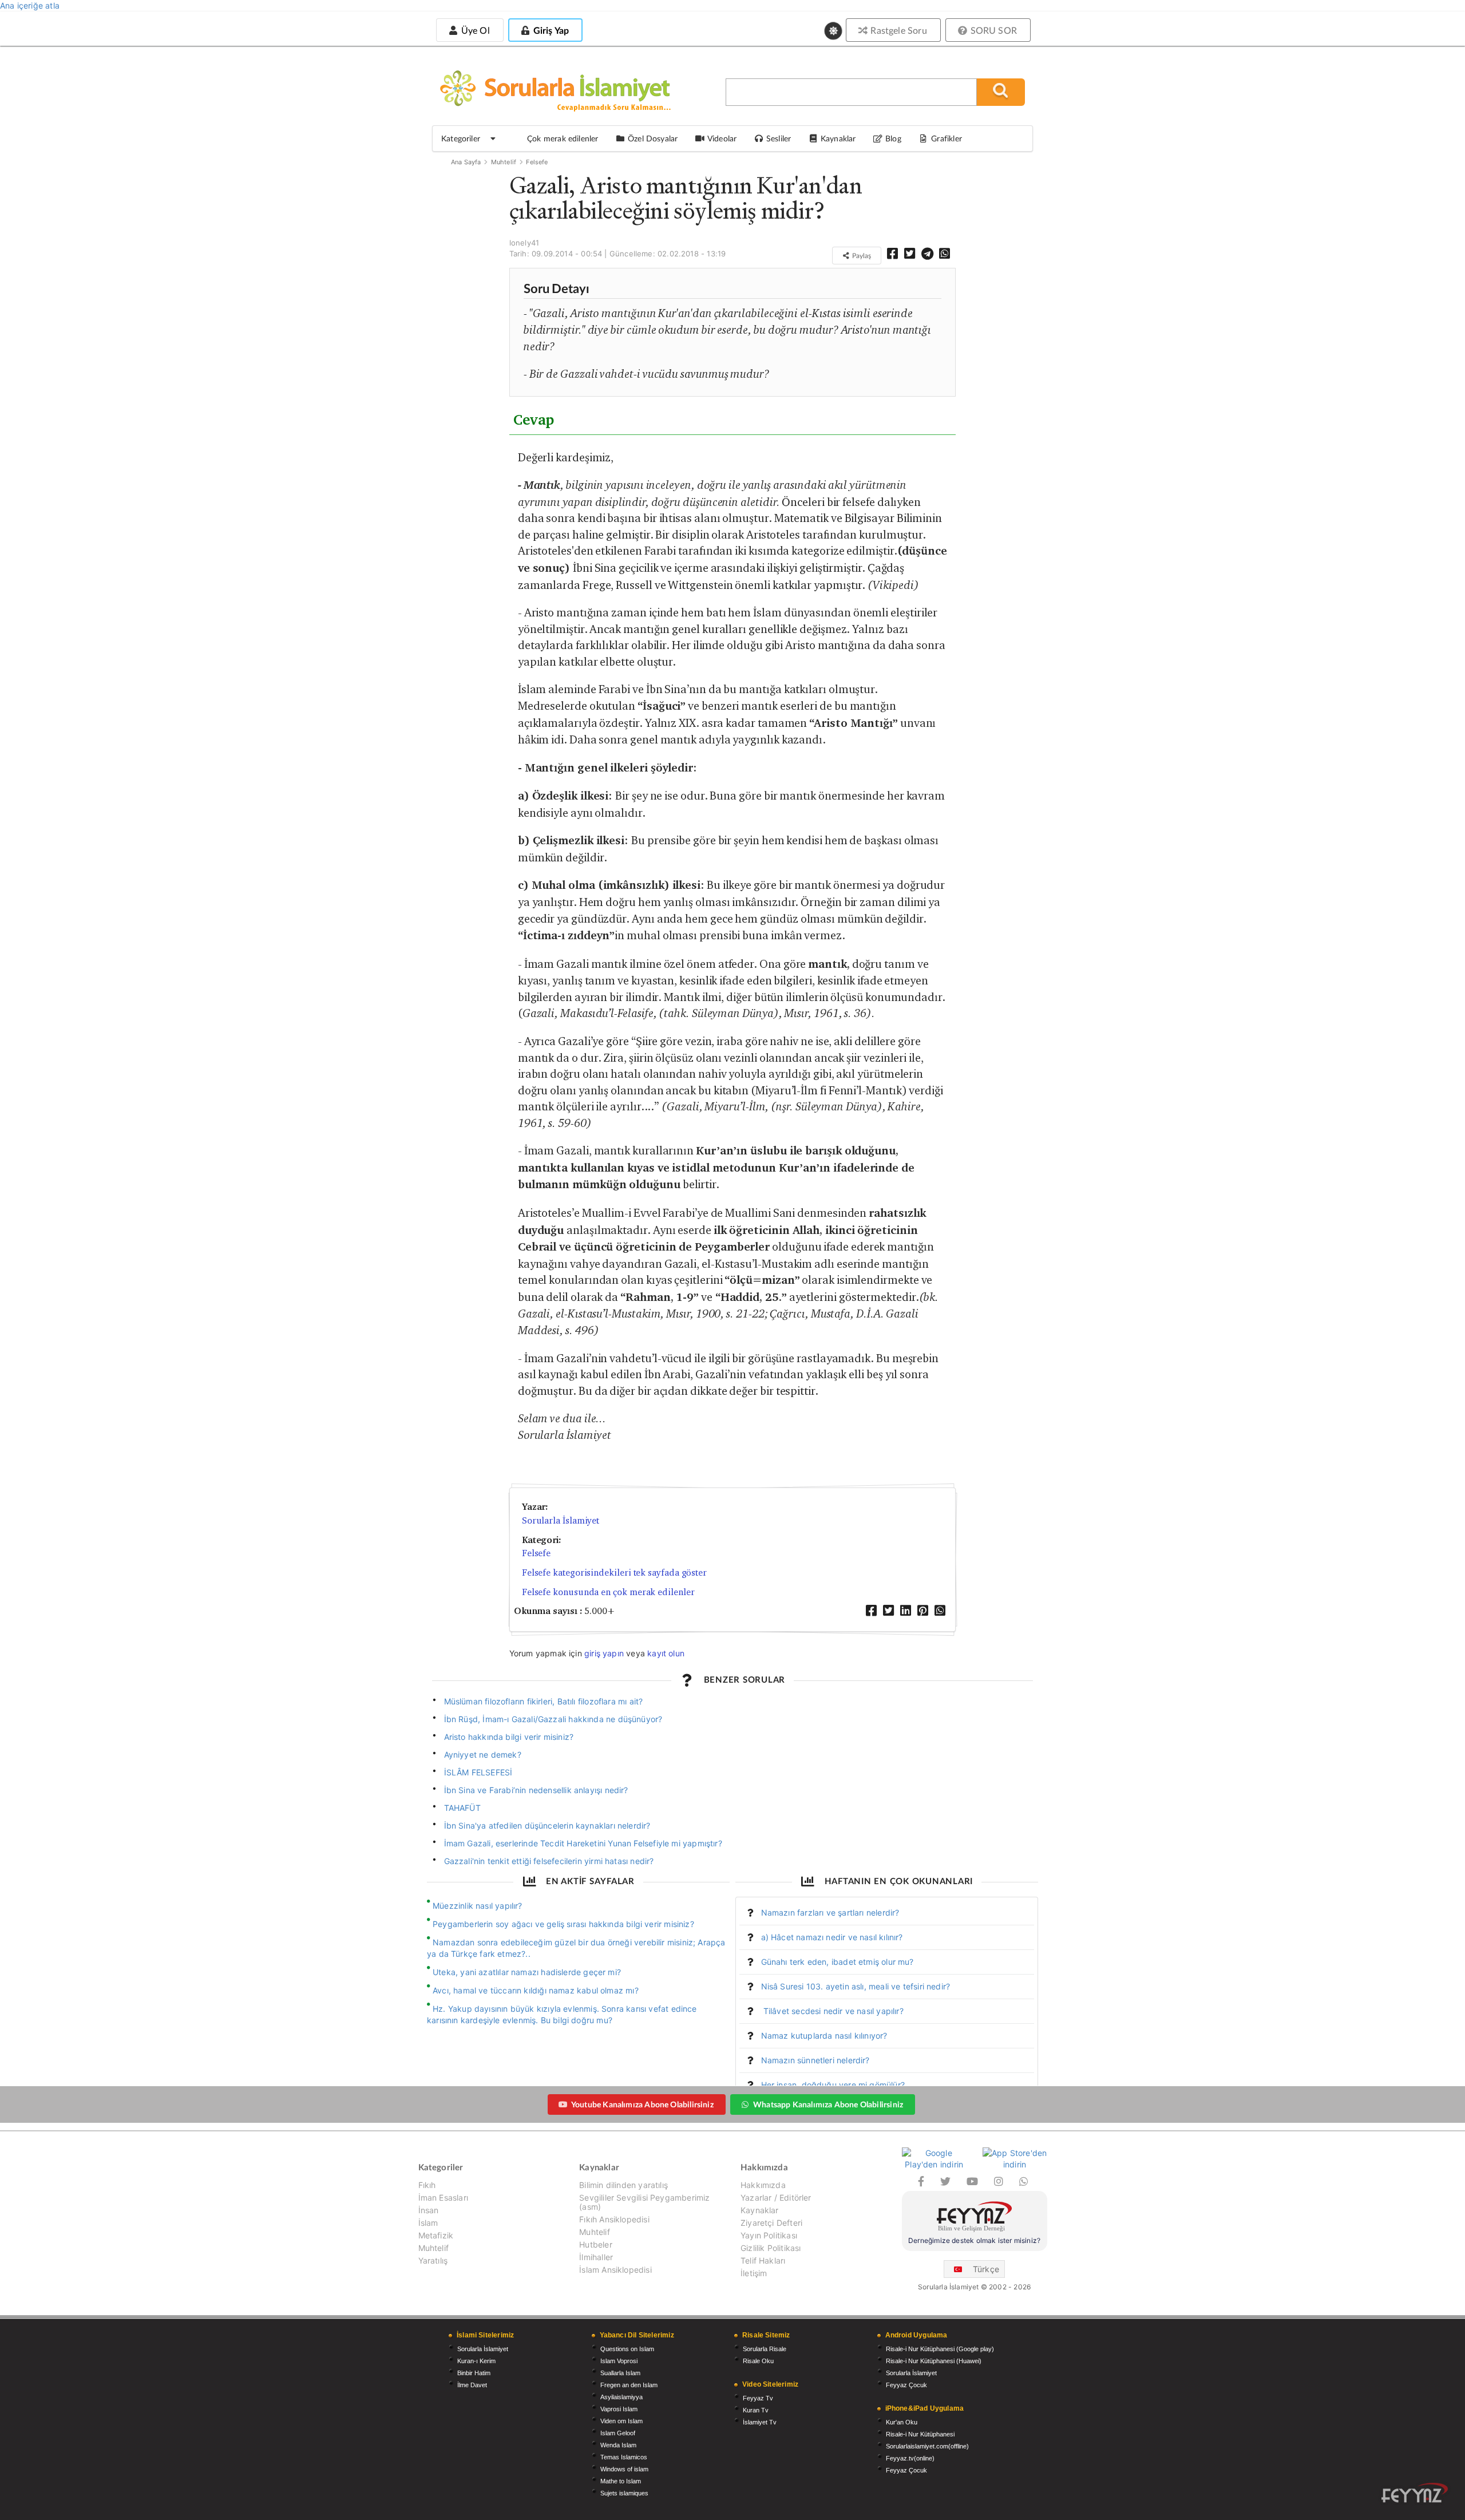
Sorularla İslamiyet (561, 1520)
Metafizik (436, 2235)
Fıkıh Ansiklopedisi (614, 2219)
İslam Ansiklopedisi (615, 2270)
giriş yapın (604, 1653)
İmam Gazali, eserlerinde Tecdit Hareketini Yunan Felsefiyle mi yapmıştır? (583, 1843)
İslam (428, 2223)
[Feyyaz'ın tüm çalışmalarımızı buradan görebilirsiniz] (1415, 2493)
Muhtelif (504, 162)
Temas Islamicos (624, 2457)
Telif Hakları (763, 2260)
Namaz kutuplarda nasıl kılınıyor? (824, 2036)
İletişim (754, 2273)
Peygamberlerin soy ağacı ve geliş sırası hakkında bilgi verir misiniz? (563, 1924)
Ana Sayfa (466, 162)
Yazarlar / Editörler (776, 2197)
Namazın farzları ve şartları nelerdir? (830, 1912)
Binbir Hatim (474, 2373)
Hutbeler (595, 2244)
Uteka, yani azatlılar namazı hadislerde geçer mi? (527, 1972)
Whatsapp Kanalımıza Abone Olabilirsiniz (828, 2104)
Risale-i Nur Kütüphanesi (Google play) (940, 2349)
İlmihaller (596, 2257)
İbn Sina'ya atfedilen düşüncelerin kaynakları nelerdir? (547, 1825)
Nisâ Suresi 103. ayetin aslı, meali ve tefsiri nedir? (856, 1986)
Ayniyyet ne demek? (483, 1754)
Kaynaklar (760, 2210)
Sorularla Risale (765, 2349)
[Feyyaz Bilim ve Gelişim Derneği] (975, 2218)
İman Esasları (443, 2197)
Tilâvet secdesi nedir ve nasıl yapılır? (832, 2011)
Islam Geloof (618, 2433)
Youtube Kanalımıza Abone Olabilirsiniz (642, 2104)
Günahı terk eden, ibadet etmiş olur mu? (838, 1962)
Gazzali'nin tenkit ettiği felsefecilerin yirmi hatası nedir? (549, 1861)
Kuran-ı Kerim (476, 2361)
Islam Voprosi (619, 2361)
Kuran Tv (756, 2410)
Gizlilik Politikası (771, 2248)
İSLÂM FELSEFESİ (478, 1772)
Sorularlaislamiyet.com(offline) (927, 2446)
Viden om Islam (621, 2421)
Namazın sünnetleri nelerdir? (815, 2060)
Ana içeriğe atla (30, 5)
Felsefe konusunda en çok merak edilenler (608, 1592)
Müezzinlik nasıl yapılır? (478, 1906)
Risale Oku (758, 2361)
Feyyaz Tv (758, 2398)
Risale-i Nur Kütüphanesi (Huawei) (934, 2361)
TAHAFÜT (462, 1808)
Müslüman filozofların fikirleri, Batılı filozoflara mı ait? (544, 1701)
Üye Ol (474, 30)
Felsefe (537, 162)
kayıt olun (666, 1653)
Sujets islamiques (624, 2493)
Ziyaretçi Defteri (771, 2223)
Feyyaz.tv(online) (910, 2458)
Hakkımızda (763, 2185)
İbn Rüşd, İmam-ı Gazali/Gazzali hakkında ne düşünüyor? (553, 1719)
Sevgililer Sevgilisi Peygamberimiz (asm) (644, 2202)
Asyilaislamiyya (621, 2397)
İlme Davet (472, 2385)
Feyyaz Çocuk (906, 2385)
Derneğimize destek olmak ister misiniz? (974, 2240)
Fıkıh (427, 2185)
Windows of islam (624, 2469)
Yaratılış (433, 2260)
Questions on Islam (627, 2349)
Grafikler (947, 138)
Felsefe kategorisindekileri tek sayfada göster (614, 1572)
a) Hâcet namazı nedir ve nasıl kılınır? (832, 1937)
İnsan (429, 2210)
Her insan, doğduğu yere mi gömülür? (833, 2085)
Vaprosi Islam (619, 2409)
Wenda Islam (618, 2445)
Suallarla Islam (620, 2373)
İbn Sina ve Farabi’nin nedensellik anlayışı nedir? (536, 1790)
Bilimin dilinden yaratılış (623, 2185)
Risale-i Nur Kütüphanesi (920, 2434)
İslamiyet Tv (760, 2422)
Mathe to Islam (621, 2481)
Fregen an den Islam (629, 2385)
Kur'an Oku (902, 2422)
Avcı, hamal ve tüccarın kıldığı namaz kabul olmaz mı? (536, 1990)
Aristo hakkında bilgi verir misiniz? (509, 1737)
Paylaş (861, 256)
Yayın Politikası (769, 2235)
